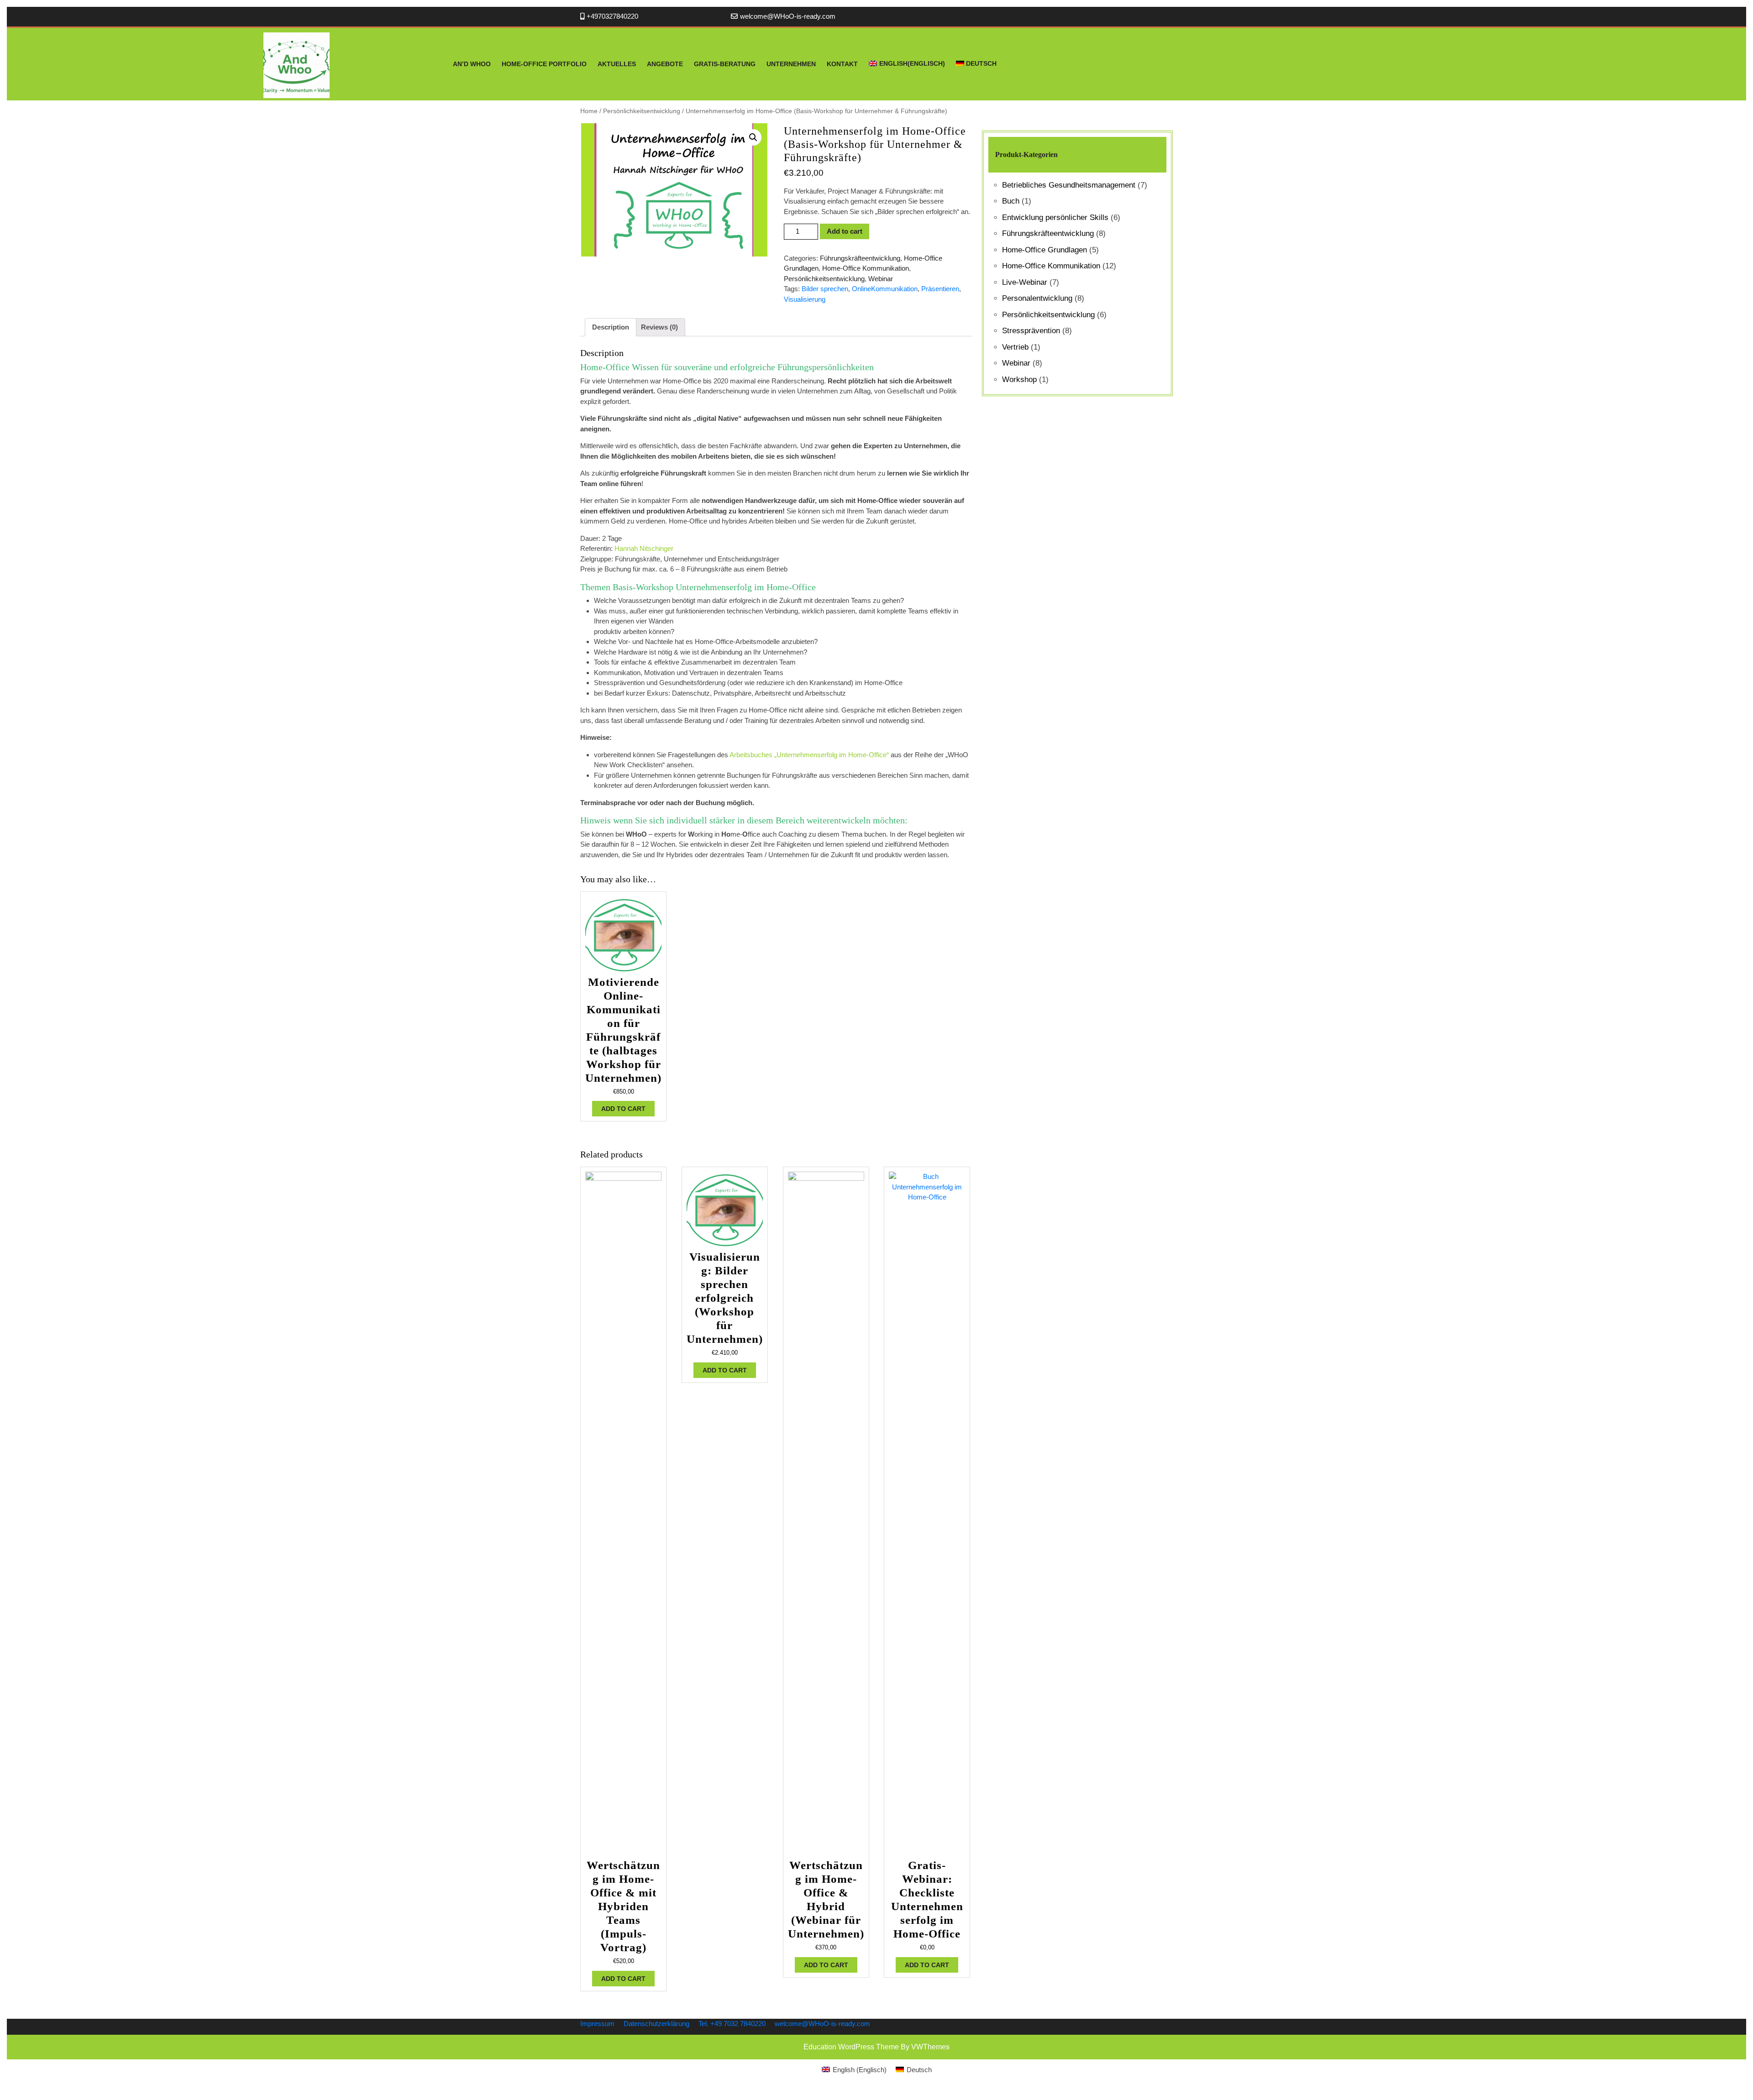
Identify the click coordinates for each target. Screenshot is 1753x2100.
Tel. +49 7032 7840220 (732, 2024)
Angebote (665, 64)
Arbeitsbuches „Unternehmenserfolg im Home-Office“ (809, 755)
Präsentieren (940, 289)
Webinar (881, 279)
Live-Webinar (1025, 282)
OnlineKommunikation (885, 289)
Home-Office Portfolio (544, 64)
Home (589, 111)
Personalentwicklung (1037, 298)
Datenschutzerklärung (656, 2024)
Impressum (597, 2024)
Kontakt (842, 64)
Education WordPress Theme (851, 2047)
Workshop (1019, 380)
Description (611, 327)
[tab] (611, 327)
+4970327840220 (612, 16)
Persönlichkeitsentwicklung (642, 111)
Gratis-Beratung (725, 64)
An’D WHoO (472, 64)
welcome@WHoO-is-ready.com (788, 16)
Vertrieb (1015, 347)
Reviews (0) (659, 327)
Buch (1011, 201)
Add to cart (845, 231)
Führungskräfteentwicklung (860, 258)
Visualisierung (805, 299)
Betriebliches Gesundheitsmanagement (1069, 185)
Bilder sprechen (825, 289)
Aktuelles (617, 64)
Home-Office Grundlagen (1044, 250)
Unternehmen (791, 64)
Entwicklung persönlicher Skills (1055, 217)
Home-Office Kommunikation (866, 268)
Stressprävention (1031, 331)
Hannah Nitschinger (644, 548)
